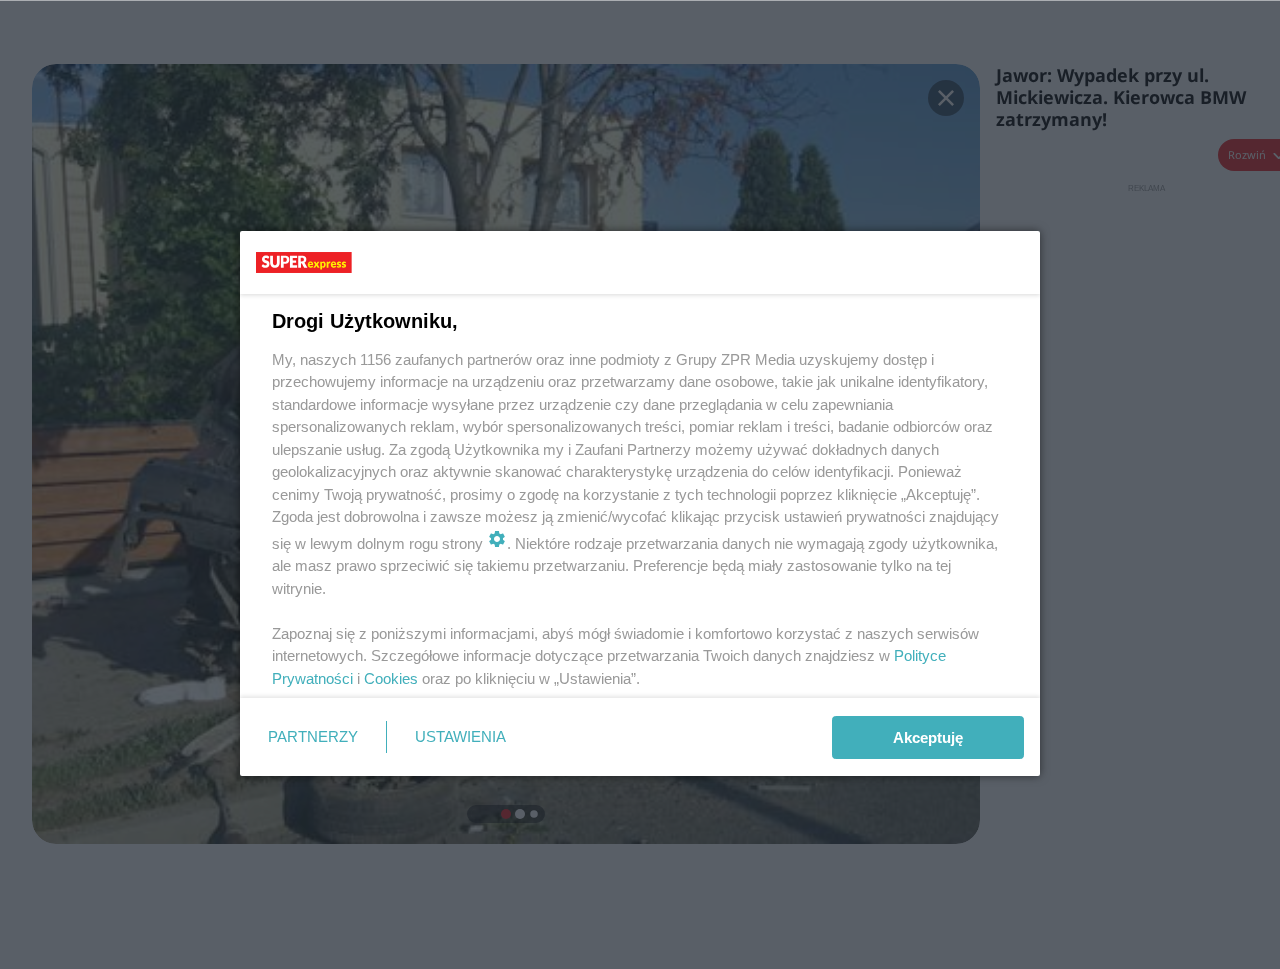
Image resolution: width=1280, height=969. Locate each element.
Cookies (391, 678)
